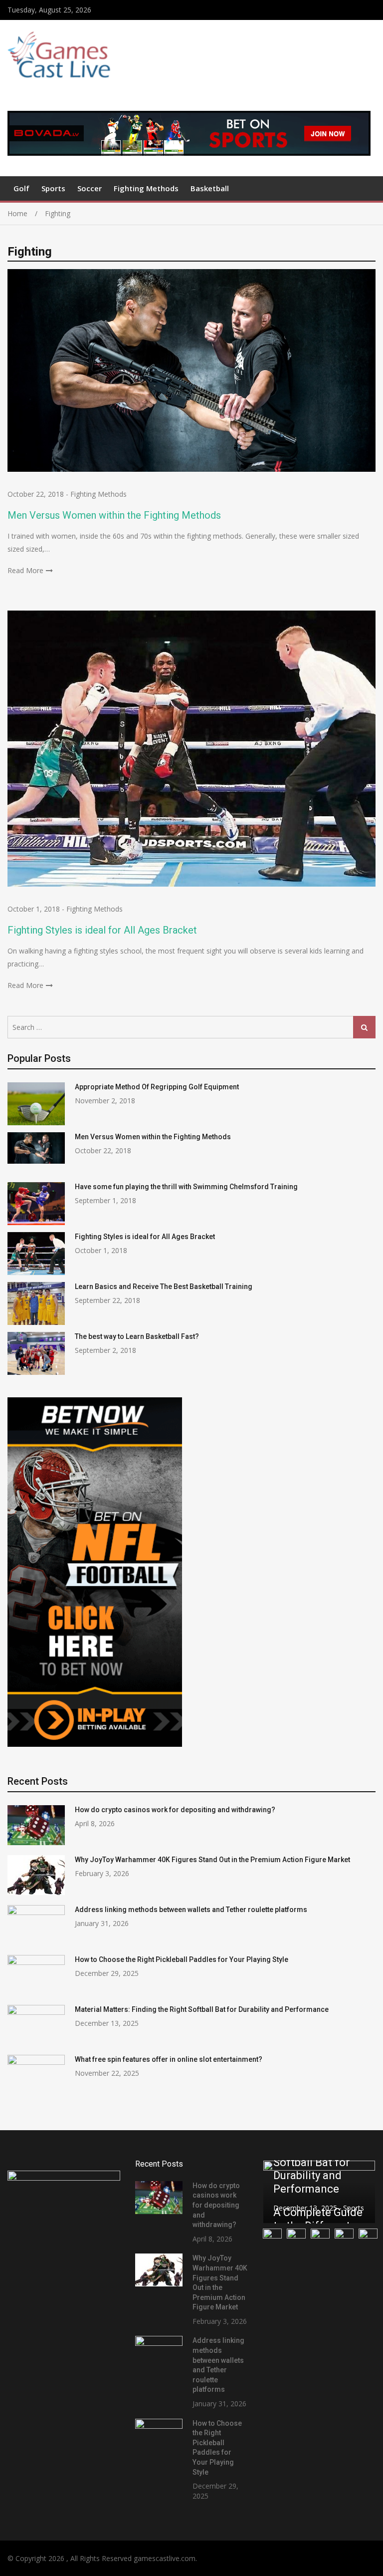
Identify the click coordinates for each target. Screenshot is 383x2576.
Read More (25, 570)
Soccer (90, 188)
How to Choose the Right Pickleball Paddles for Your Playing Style (182, 1959)
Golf (21, 188)
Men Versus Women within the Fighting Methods (114, 515)
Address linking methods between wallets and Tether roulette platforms (191, 1910)
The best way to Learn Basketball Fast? (137, 1336)
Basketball (210, 188)
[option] (319, 2192)
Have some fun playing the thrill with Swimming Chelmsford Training (186, 1187)
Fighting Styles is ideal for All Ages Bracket (102, 930)
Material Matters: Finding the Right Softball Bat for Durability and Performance (202, 2009)
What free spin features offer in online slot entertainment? (169, 2059)
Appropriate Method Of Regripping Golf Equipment (157, 1087)
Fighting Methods (146, 188)
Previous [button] (277, 2192)
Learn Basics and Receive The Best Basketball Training (164, 1287)
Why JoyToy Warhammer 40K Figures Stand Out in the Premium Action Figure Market (212, 1860)
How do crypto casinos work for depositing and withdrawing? (175, 1810)
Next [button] (362, 2192)
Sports (53, 188)
